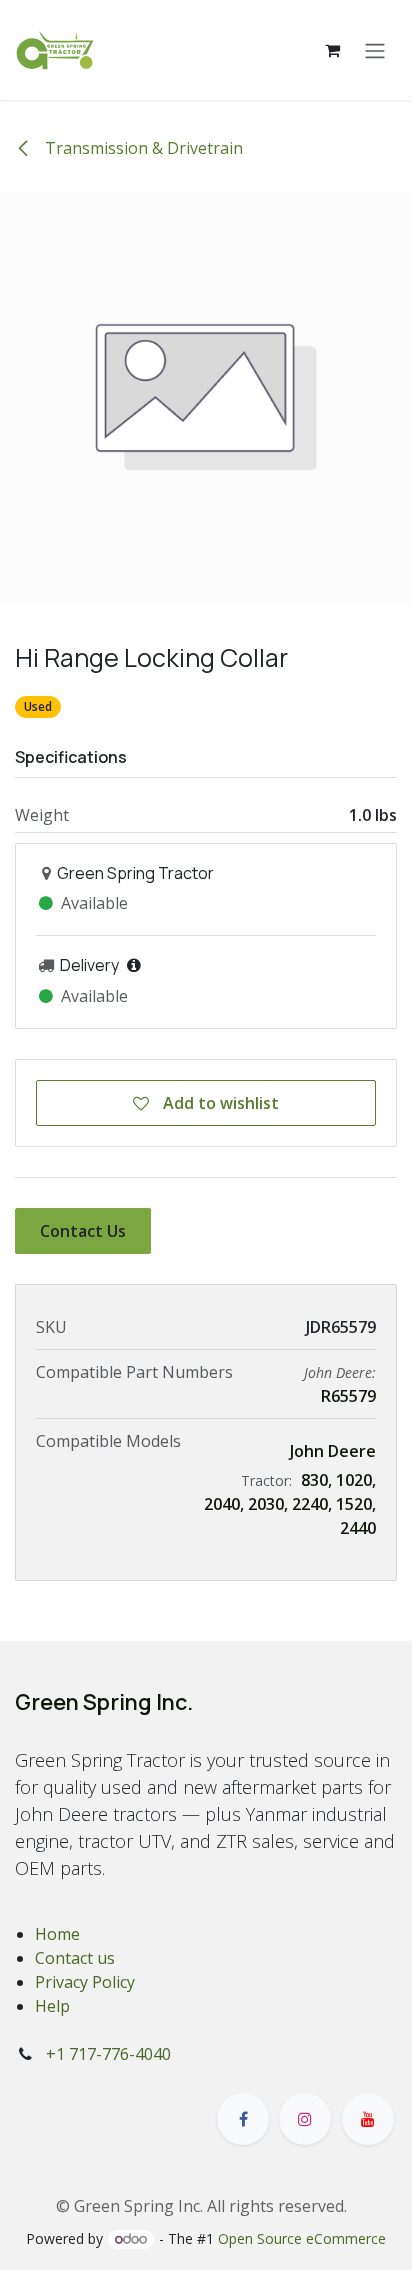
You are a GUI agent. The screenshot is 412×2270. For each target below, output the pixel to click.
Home (57, 1934)
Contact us (75, 1958)
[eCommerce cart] (332, 50)
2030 (266, 1504)
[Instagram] (305, 2119)
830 (314, 1480)
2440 (358, 1528)
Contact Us (83, 1231)
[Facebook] (243, 2119)
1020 (354, 1480)
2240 (310, 1504)
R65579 (348, 1396)
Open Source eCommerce (302, 2238)
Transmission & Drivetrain (142, 148)
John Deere (333, 1451)
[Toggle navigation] (375, 50)
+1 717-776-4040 (108, 2054)
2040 (222, 1504)
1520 (354, 1504)
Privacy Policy (85, 1982)
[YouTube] (368, 2119)
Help (52, 2006)
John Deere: (340, 1372)
